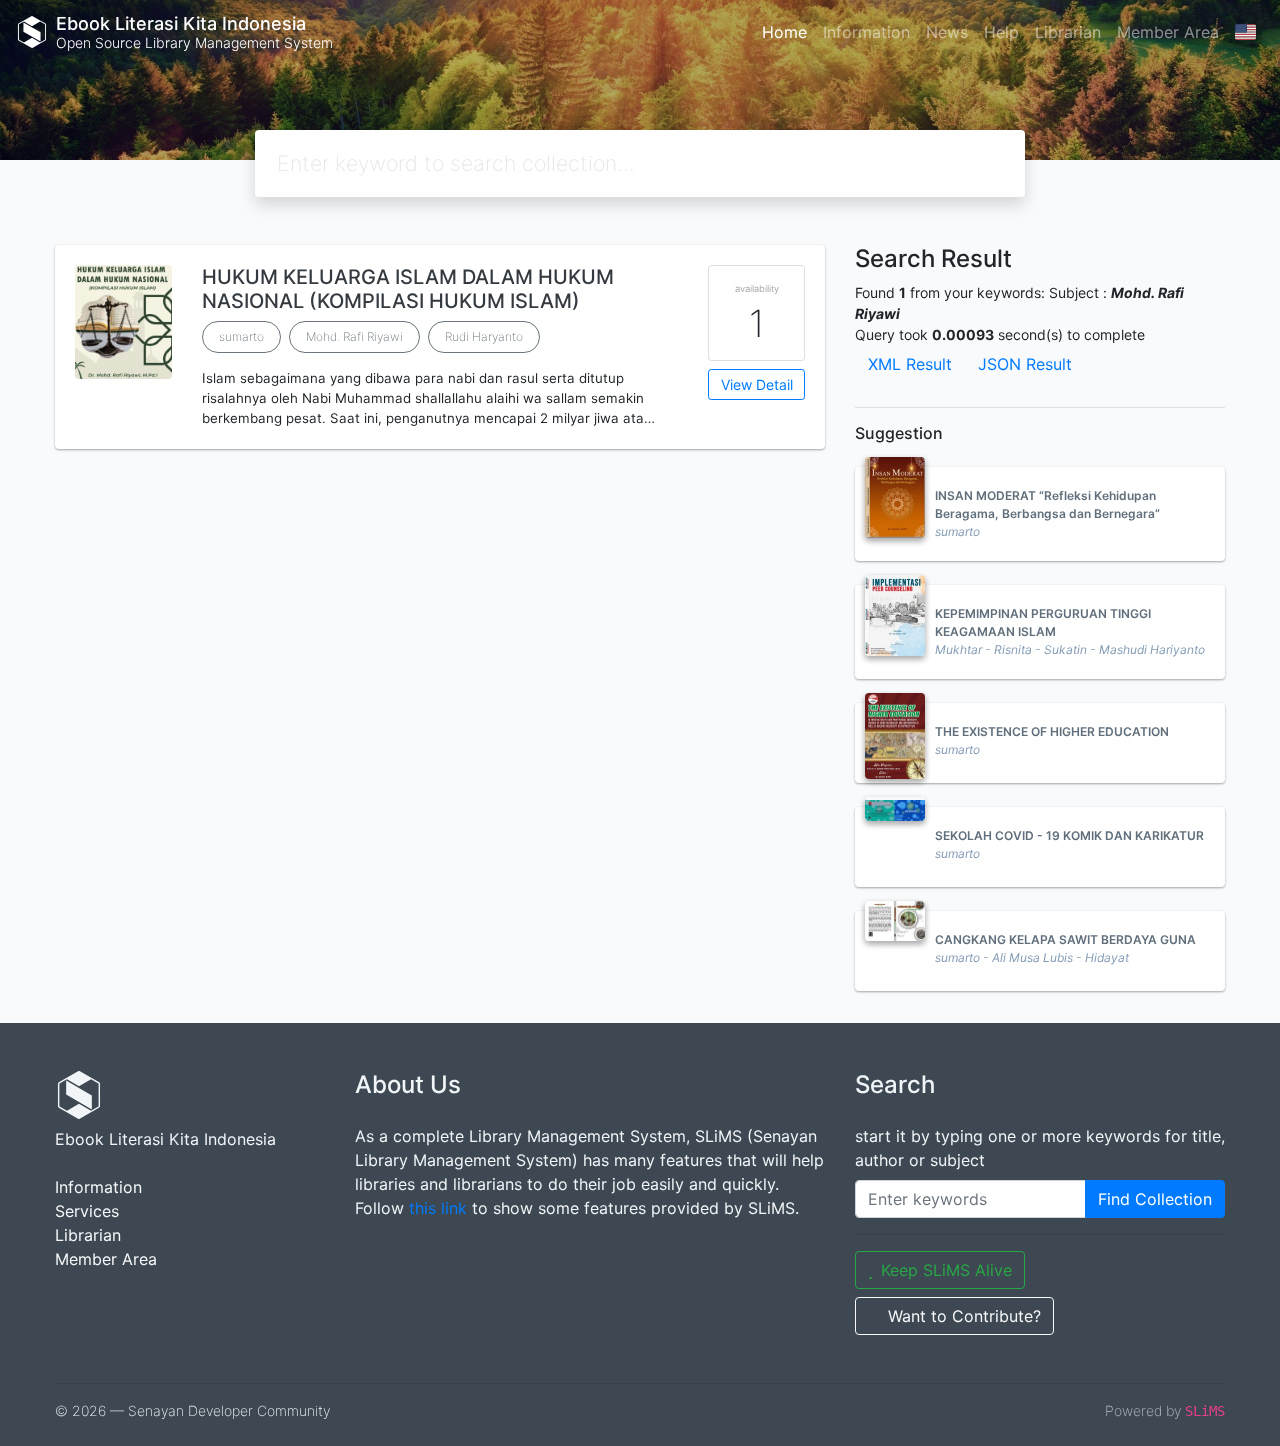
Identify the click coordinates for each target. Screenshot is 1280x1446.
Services (87, 1211)
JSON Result (1025, 364)
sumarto (241, 336)
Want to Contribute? (964, 1316)
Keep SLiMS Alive (946, 1270)
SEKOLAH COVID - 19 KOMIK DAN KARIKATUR (1069, 835)
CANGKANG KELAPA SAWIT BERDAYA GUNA (1065, 939)
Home (784, 32)
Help (1001, 32)
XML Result (910, 364)
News (947, 32)
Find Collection (1155, 1199)
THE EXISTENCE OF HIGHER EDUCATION (1052, 731)
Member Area (1168, 32)
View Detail (757, 384)
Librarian (1068, 32)
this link (438, 1208)
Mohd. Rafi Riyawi (354, 336)
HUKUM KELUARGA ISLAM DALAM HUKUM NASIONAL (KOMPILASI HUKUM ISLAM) (408, 289)
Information (866, 32)
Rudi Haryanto (484, 336)
